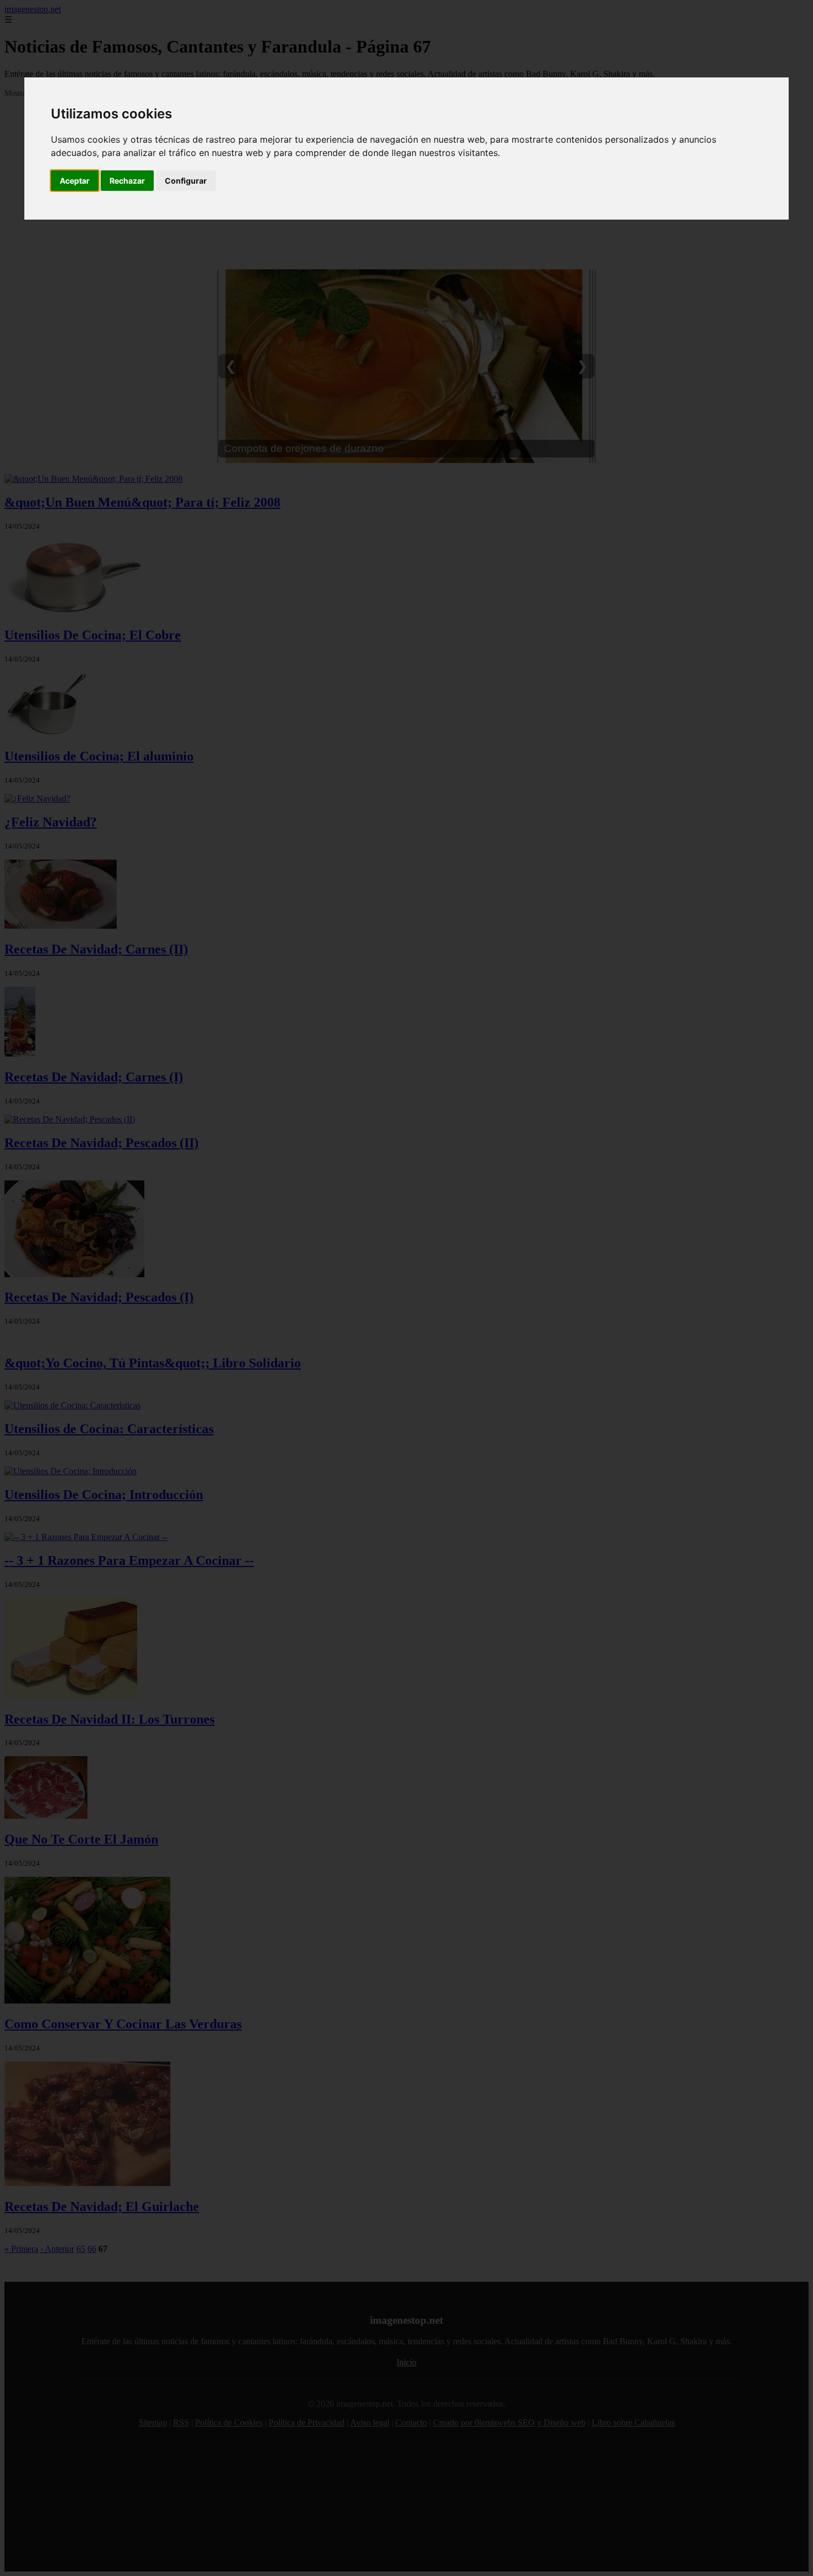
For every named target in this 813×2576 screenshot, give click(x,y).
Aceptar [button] (75, 181)
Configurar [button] (186, 181)
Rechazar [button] (127, 181)
